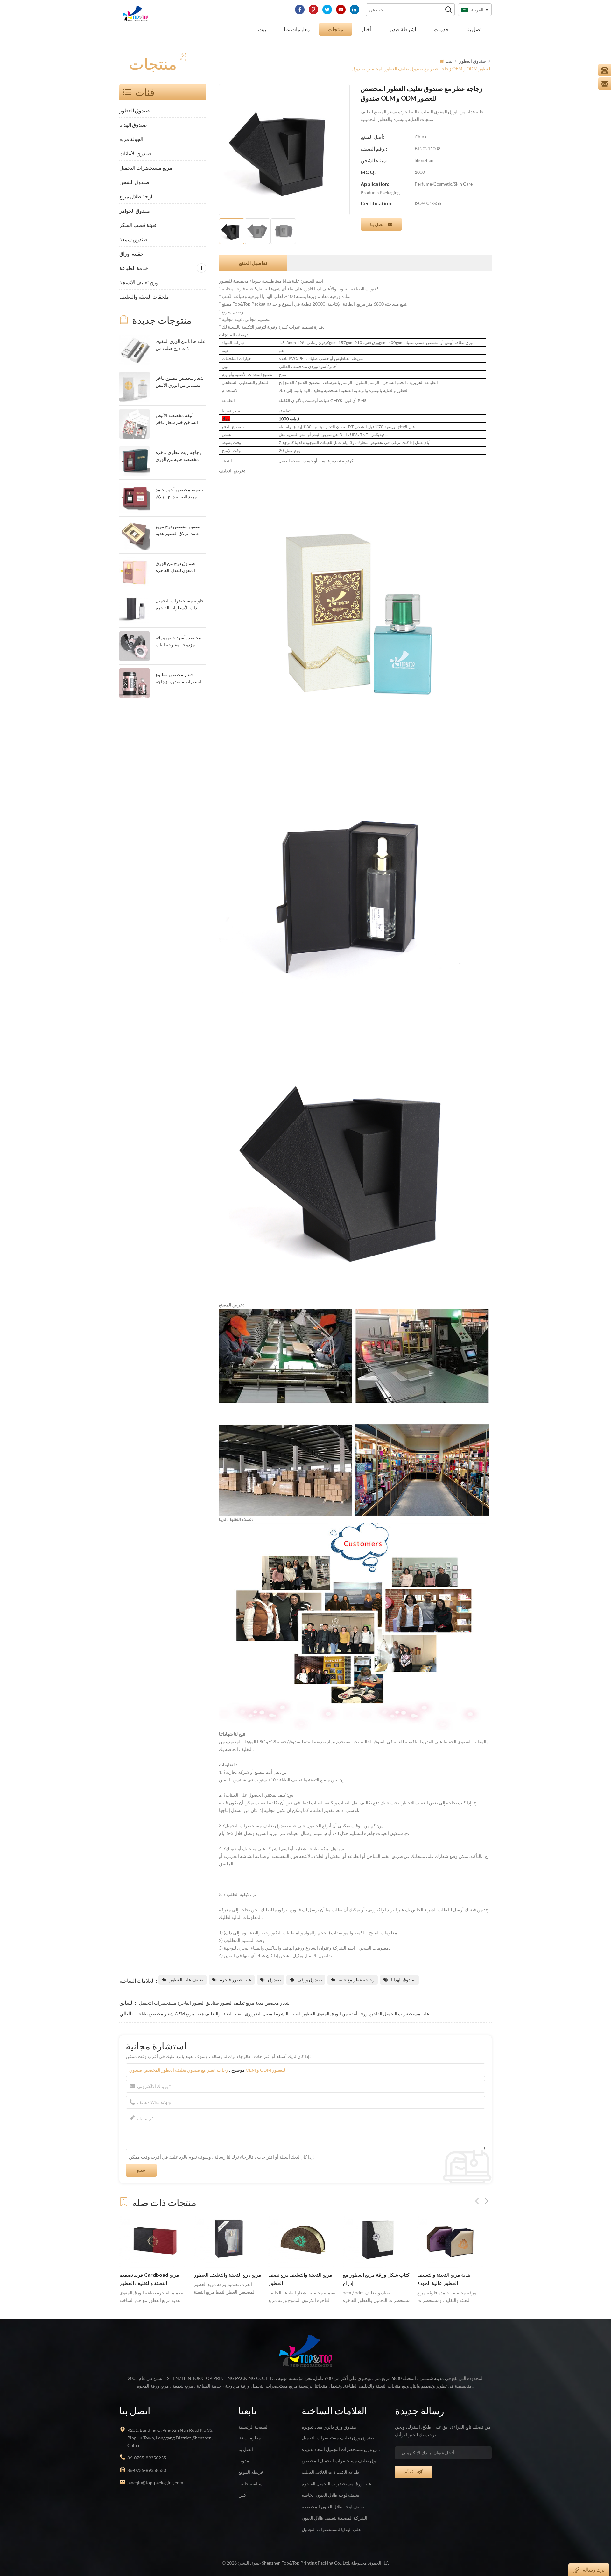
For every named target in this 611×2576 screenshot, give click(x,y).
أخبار (366, 29)
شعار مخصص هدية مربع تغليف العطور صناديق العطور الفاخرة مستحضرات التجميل (214, 2003)
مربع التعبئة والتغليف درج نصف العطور (226, 2279)
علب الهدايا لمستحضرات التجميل (331, 2529)
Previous (477, 2201)
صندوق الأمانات (135, 153)
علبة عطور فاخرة (236, 1980)
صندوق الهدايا (133, 125)
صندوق (274, 1980)
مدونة (244, 2461)
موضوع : (207, 2070)
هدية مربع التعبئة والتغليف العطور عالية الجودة (369, 2279)
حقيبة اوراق (131, 254)
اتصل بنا (475, 29)
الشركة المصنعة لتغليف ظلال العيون (334, 2518)
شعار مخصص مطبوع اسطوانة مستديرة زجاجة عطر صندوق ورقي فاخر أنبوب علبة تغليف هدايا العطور (178, 679)
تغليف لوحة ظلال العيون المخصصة (333, 2506)
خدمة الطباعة (134, 268)
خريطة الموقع (251, 2472)
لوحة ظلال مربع (136, 196)
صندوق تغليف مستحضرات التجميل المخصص (341, 2461)
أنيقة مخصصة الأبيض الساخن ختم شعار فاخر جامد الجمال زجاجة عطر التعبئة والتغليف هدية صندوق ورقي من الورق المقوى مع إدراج (178, 419)
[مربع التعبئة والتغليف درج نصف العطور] (228, 2241)
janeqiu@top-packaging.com (155, 2483)
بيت (262, 29)
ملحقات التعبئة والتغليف (144, 297)
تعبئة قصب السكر (138, 225)
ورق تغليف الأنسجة (139, 282)
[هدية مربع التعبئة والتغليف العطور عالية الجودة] (377, 2241)
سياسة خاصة (250, 2484)
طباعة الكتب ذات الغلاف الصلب (330, 2472)
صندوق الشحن (134, 182)
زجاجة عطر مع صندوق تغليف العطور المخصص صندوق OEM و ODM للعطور (207, 2070)
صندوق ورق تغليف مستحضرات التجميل (338, 2438)
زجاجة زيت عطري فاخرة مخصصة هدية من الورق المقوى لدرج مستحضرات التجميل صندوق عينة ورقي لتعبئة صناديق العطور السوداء (180, 456)
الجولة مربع (131, 139)
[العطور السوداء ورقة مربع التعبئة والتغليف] (451, 2241)
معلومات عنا (297, 29)
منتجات (336, 29)
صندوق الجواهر (135, 211)
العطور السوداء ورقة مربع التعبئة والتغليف (451, 2279)
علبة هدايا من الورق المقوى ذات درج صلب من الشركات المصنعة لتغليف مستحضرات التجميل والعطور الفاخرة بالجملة (180, 345)
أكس (243, 2495)
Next (487, 2201)
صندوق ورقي (310, 1980)
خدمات (441, 29)
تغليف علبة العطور (186, 1980)
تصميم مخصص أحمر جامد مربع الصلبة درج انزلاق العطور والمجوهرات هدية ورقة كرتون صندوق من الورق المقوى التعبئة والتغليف (179, 494)
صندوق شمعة (133, 239)
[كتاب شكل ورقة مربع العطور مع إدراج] (302, 2241)
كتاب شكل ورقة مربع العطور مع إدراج (302, 2279)
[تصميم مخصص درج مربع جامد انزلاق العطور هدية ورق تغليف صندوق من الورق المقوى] (134, 535)
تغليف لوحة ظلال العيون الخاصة (330, 2495)
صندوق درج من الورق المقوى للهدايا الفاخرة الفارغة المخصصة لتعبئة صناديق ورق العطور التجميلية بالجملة (177, 567)
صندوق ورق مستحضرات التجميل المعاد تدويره (341, 2449)
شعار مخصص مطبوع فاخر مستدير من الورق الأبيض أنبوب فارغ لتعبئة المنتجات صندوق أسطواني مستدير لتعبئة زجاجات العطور (180, 382)
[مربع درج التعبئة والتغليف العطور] (153, 2241)
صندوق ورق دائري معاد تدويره (329, 2427)
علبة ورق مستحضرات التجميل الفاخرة (337, 2484)
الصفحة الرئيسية (253, 2427)
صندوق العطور (473, 61)
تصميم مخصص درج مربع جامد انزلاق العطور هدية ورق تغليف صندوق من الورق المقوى (178, 531)
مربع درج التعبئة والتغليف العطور (153, 2275)
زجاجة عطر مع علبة (357, 1980)
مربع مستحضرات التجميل (146, 168)
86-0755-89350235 (147, 2458)
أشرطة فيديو (403, 29)
